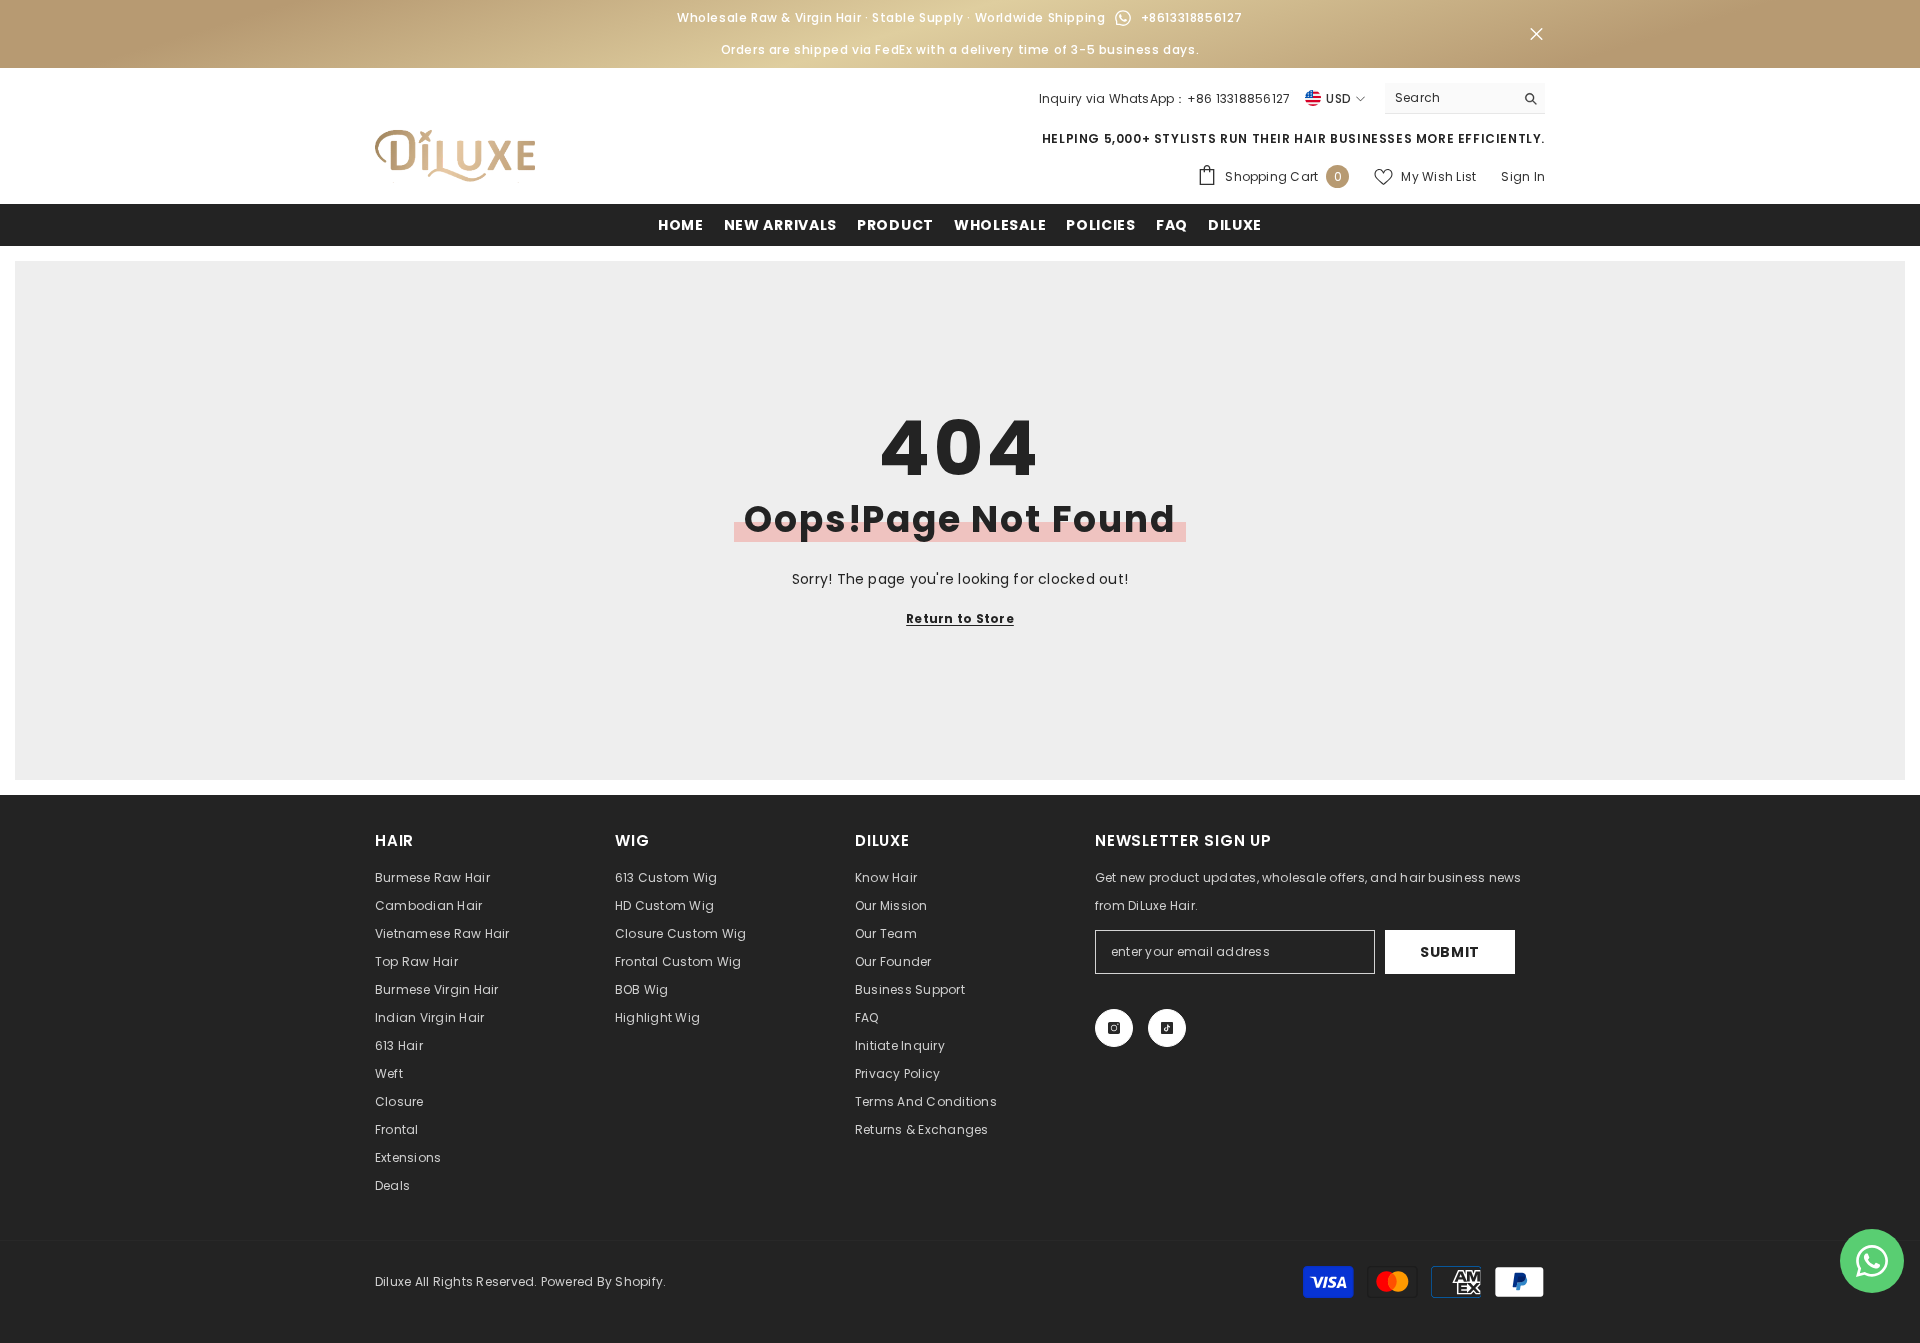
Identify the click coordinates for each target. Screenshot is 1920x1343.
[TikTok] (1167, 1028)
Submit (1450, 952)
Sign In (1523, 176)
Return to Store (960, 618)
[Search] (1465, 98)
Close (1536, 34)
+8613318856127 (1192, 17)
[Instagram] (1114, 1028)
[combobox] (1449, 98)
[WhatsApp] (1123, 18)
